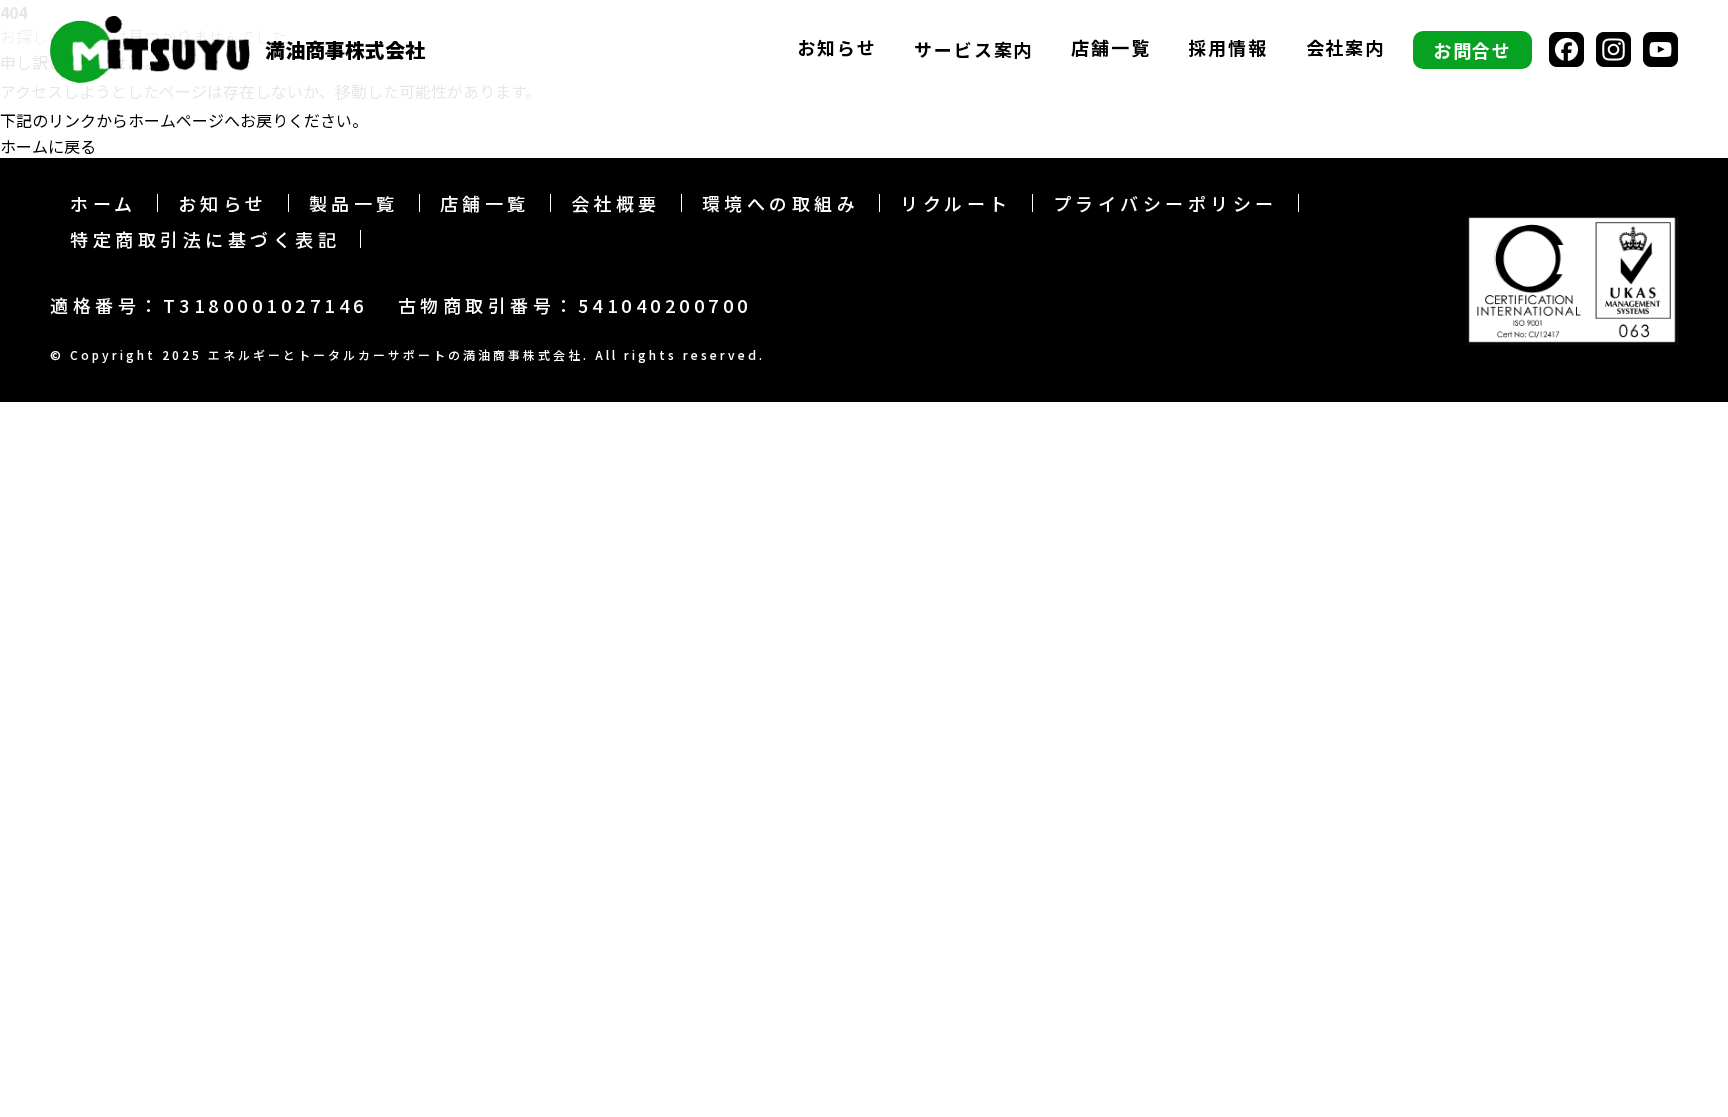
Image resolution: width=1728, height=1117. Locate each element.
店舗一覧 (1110, 49)
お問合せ (1472, 50)
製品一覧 (354, 203)
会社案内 (1345, 49)
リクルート (956, 203)
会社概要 (616, 203)
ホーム (103, 203)
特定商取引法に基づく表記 (205, 239)
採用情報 (1227, 49)
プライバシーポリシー (1165, 203)
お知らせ (836, 49)
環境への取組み (781, 203)
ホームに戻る (48, 146)
